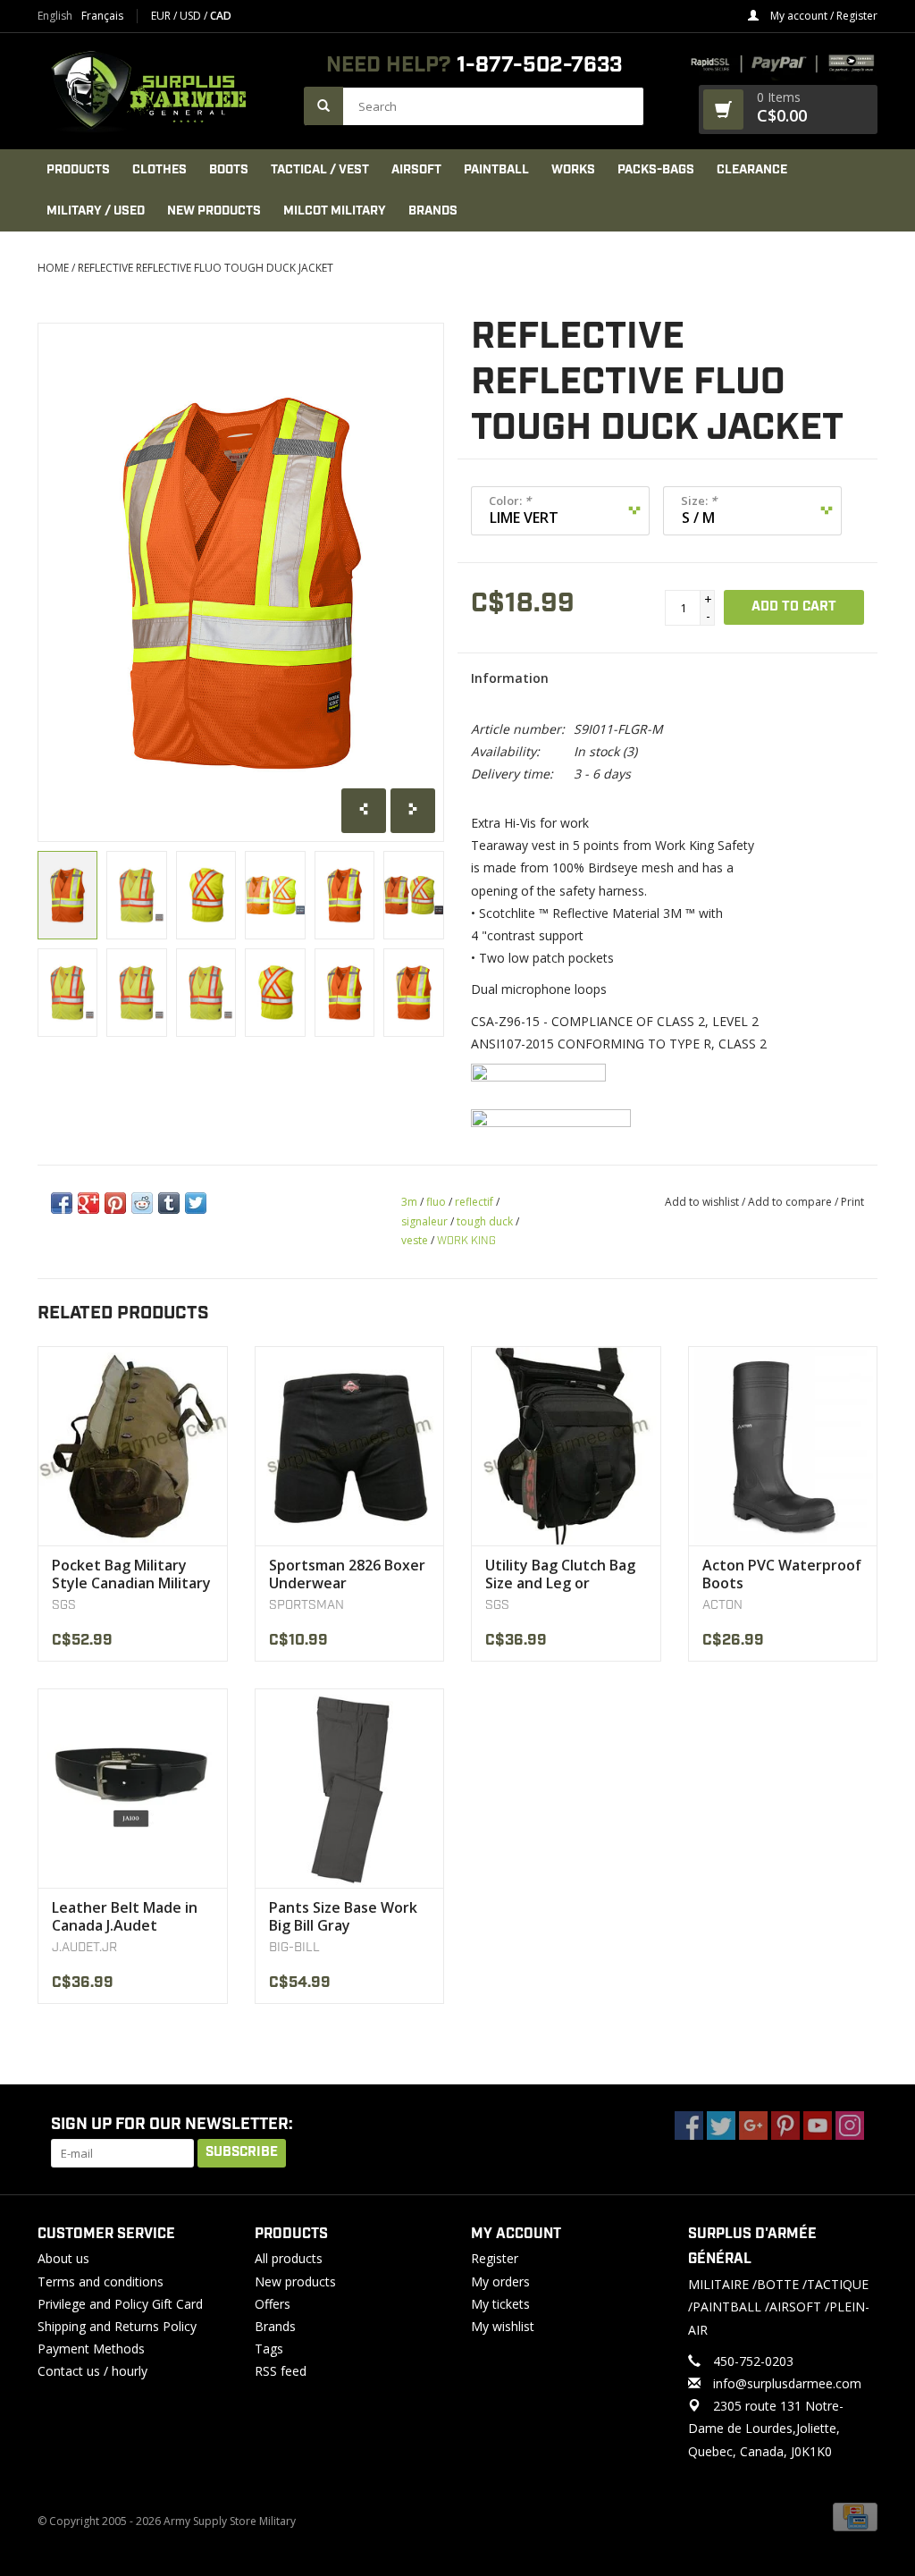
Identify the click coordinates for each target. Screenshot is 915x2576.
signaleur (424, 1221)
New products (295, 2281)
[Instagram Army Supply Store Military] (850, 2126)
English (55, 16)
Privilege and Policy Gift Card (120, 2304)
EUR (162, 16)
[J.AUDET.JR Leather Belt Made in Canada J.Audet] (133, 1788)
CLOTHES (159, 170)
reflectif (474, 1202)
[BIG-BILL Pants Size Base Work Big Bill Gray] (350, 1788)
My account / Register (823, 16)
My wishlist (503, 2326)
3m (409, 1202)
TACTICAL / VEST (320, 170)
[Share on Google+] (88, 1203)
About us (63, 2258)
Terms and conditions (101, 2281)
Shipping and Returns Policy (117, 2326)
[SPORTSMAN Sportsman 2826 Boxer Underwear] (350, 1446)
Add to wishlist (702, 1202)
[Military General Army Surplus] (162, 91)
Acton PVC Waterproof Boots (782, 1574)
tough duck (485, 1221)
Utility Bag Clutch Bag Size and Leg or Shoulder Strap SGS (560, 1574)
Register (495, 2258)
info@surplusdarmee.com (787, 2383)
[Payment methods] (855, 2516)
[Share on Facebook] (62, 1203)
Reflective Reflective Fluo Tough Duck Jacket (206, 268)
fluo (436, 1202)
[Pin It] (115, 1203)
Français (102, 16)
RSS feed (281, 2371)
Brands (433, 211)
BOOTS (229, 170)
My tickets (500, 2304)
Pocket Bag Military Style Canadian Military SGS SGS (131, 1574)
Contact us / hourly (92, 2371)
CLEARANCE (752, 170)
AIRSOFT (416, 170)
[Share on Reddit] (142, 1203)
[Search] (323, 106)
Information (510, 678)
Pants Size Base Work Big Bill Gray (343, 1916)
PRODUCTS (78, 170)
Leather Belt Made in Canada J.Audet (125, 1916)
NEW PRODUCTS (214, 211)
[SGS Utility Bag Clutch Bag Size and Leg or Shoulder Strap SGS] (566, 1446)
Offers (273, 2304)
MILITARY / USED (96, 211)
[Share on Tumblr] (169, 1203)
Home (53, 268)
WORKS (573, 170)
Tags (269, 2349)
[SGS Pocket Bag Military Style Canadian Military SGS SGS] (133, 1446)
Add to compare (791, 1202)
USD (192, 16)
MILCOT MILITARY (335, 211)
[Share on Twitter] (196, 1203)
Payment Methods (91, 2349)
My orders (500, 2281)
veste (415, 1240)
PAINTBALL (496, 170)
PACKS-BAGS (656, 170)
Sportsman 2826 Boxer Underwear (347, 1574)
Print (852, 1202)
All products (289, 2258)
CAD (221, 16)
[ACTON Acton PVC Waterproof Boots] (783, 1446)
